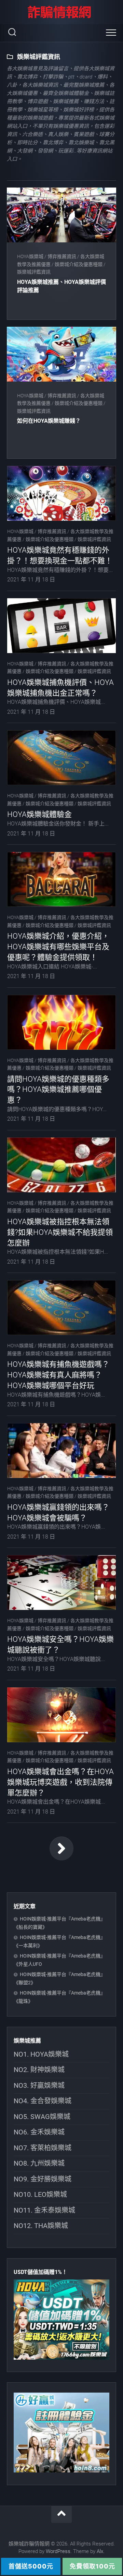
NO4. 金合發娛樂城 (43, 2101)
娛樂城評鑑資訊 (34, 272)
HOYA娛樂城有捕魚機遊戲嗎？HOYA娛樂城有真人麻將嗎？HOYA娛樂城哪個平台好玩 (58, 1375)
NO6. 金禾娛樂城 (39, 2132)
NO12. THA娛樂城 (41, 2226)
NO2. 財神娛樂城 (39, 2070)
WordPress (58, 2551)
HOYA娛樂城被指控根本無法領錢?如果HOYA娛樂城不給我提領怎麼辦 (60, 1232)
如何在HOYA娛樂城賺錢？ (49, 421)
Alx (100, 2551)
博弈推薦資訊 (62, 256)
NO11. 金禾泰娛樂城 (44, 2210)
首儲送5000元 (31, 2566)
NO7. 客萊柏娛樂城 (43, 2148)
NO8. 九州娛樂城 (39, 2163)
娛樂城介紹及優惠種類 (79, 264)
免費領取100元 (92, 2566)
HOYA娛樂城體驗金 (39, 814)
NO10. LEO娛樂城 (40, 2194)
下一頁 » (61, 1849)
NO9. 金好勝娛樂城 (43, 2179)
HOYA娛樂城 (30, 256)
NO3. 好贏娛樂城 (39, 2085)
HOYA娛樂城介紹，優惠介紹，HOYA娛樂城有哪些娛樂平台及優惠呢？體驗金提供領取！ (58, 947)
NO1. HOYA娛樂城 (41, 2054)
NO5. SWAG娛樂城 (42, 2117)
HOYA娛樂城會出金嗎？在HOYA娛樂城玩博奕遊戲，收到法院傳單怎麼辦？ (60, 1782)
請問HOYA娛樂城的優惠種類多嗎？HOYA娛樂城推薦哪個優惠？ (58, 1090)
